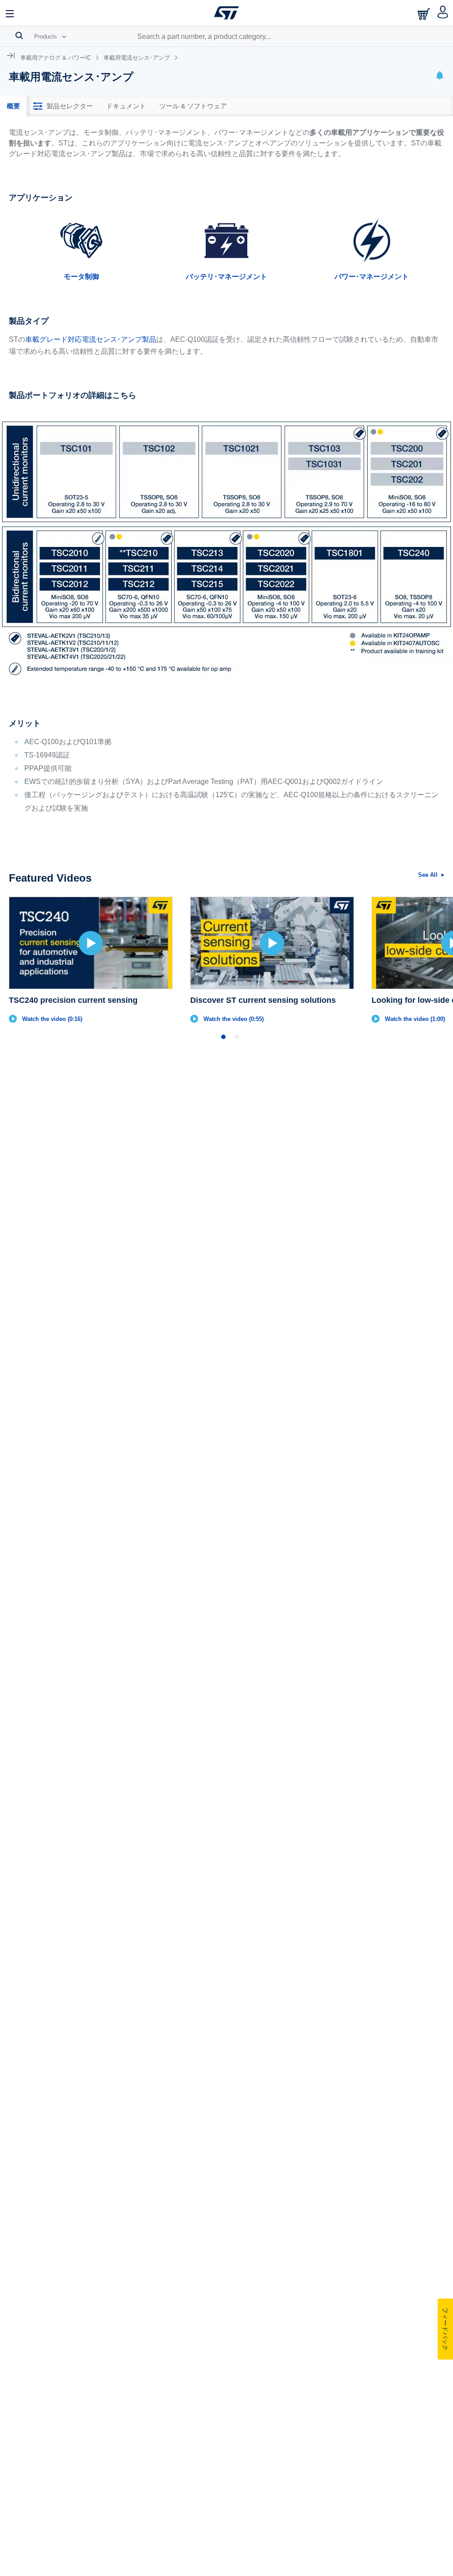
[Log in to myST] (443, 13)
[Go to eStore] (425, 14)
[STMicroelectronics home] (226, 13)
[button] (10, 13)
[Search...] (19, 35)
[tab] (13, 106)
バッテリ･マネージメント (226, 277)
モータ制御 (81, 277)
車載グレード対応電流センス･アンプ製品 (91, 339)
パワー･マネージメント (372, 277)
